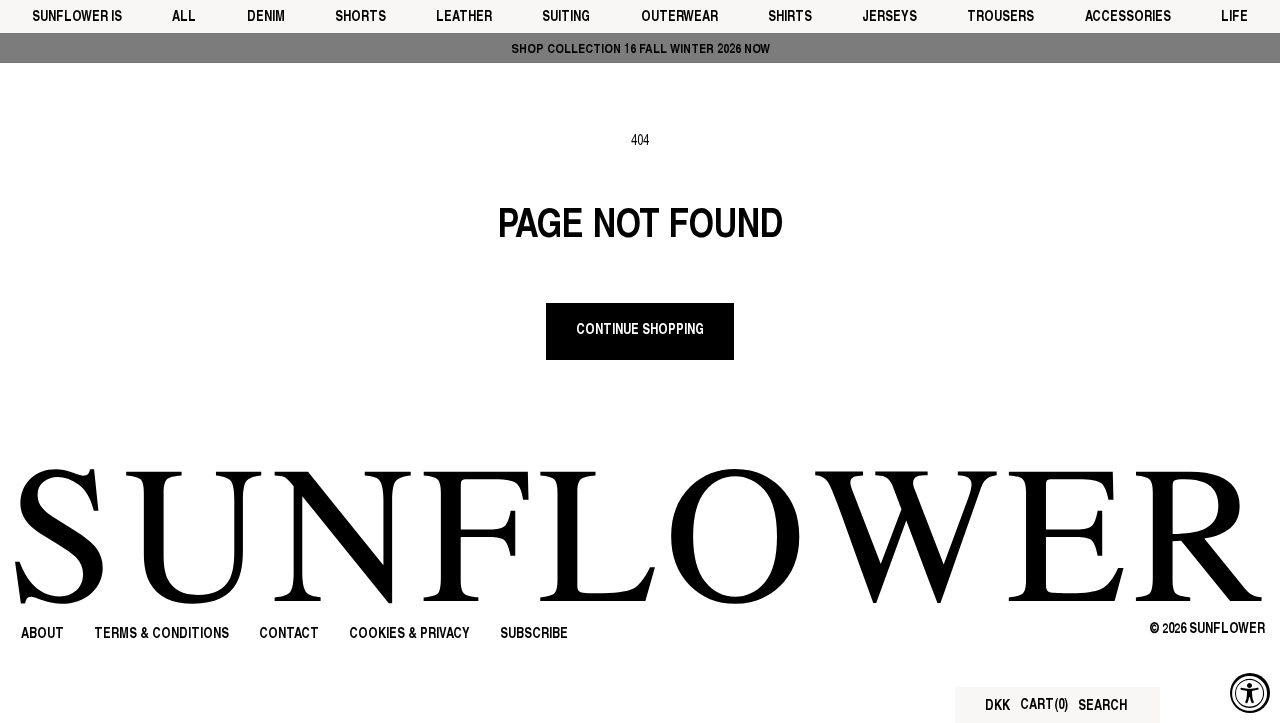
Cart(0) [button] (1044, 705)
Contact (289, 634)
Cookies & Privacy (409, 634)
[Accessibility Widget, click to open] (1250, 693)
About (42, 634)
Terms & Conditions (161, 634)
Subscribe (534, 634)
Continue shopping (640, 330)
